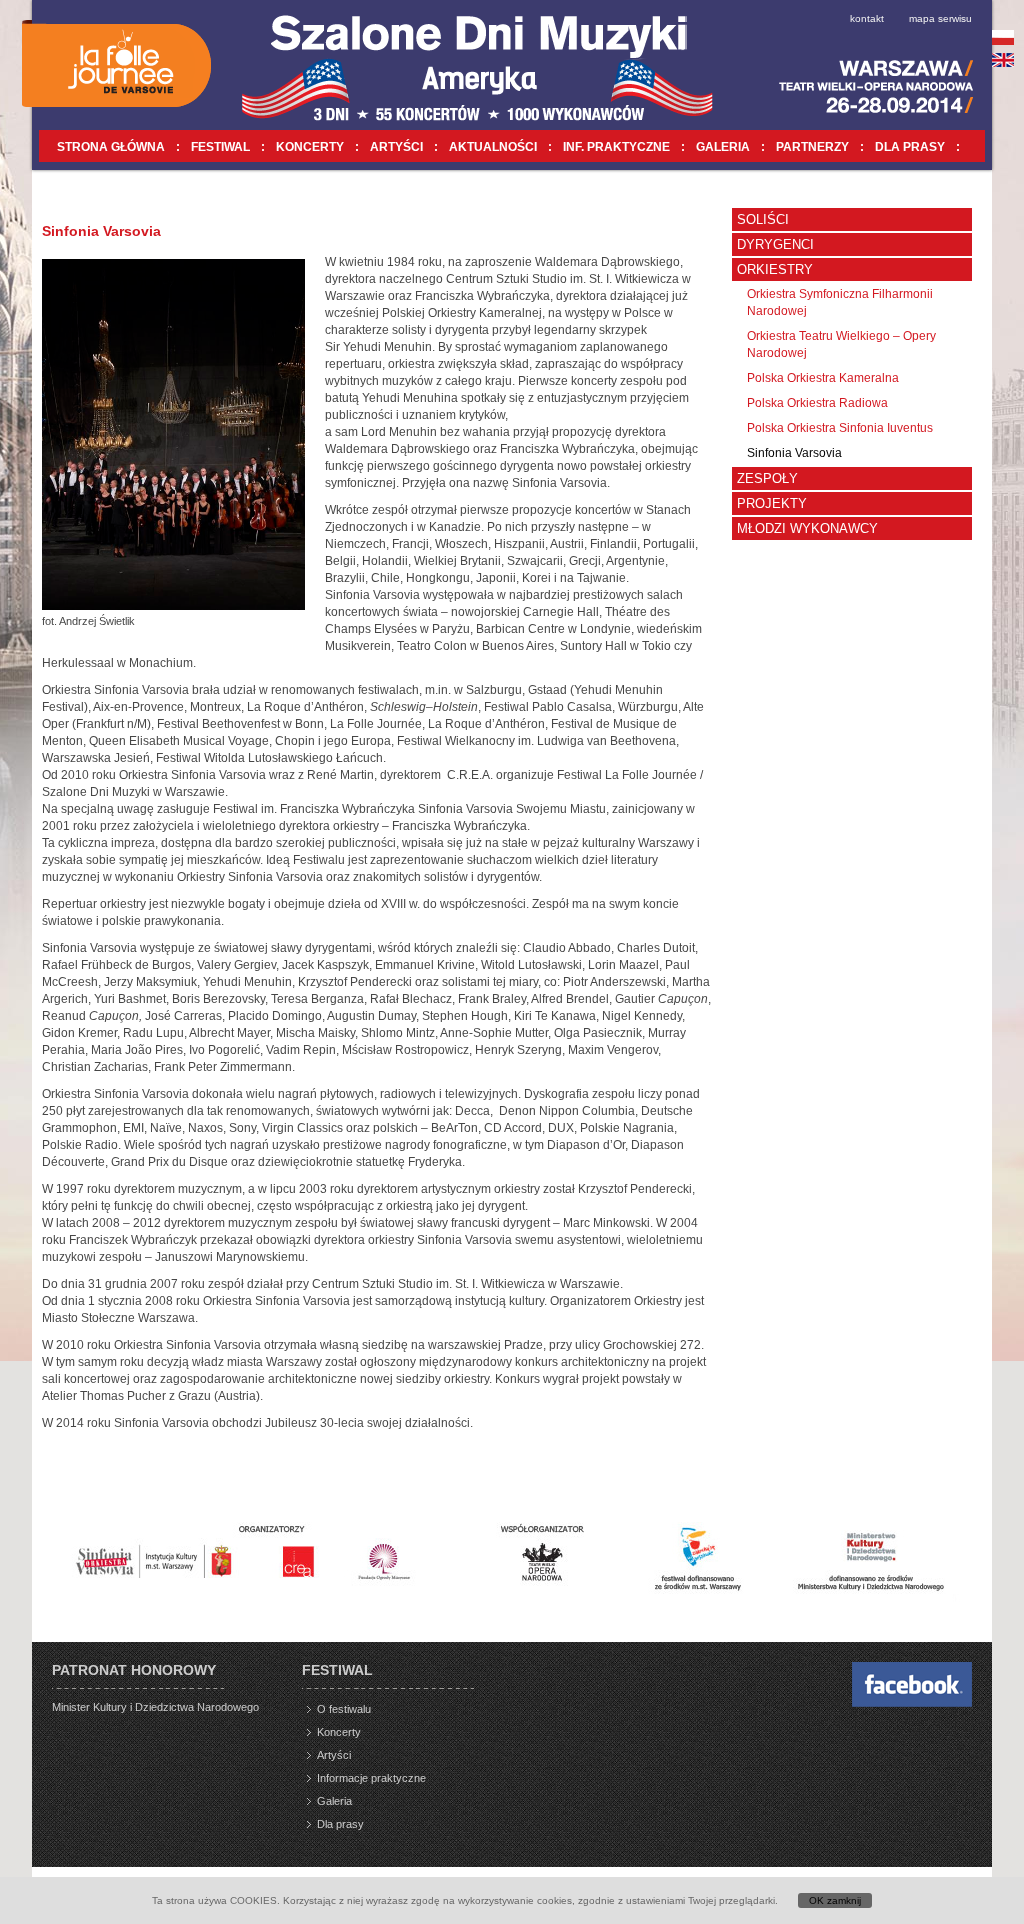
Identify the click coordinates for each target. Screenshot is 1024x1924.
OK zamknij (835, 1900)
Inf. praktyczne (616, 147)
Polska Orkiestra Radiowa (817, 403)
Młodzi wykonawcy (807, 528)
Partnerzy (812, 147)
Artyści (396, 147)
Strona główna (111, 147)
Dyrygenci (775, 244)
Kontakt (867, 18)
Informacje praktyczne (371, 1778)
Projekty (772, 503)
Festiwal (220, 147)
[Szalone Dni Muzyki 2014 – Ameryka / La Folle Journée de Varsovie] (116, 63)
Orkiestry (775, 269)
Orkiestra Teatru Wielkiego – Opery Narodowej (841, 344)
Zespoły (767, 478)
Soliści (763, 219)
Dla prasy (910, 147)
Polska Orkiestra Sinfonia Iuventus (840, 428)
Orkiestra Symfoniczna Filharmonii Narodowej (840, 302)
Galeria (723, 147)
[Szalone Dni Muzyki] (912, 1703)
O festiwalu (344, 1709)
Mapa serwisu (940, 18)
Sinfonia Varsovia (794, 453)
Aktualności (493, 147)
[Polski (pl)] (1004, 37)
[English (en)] (1004, 60)
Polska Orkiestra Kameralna (823, 378)
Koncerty (310, 147)
